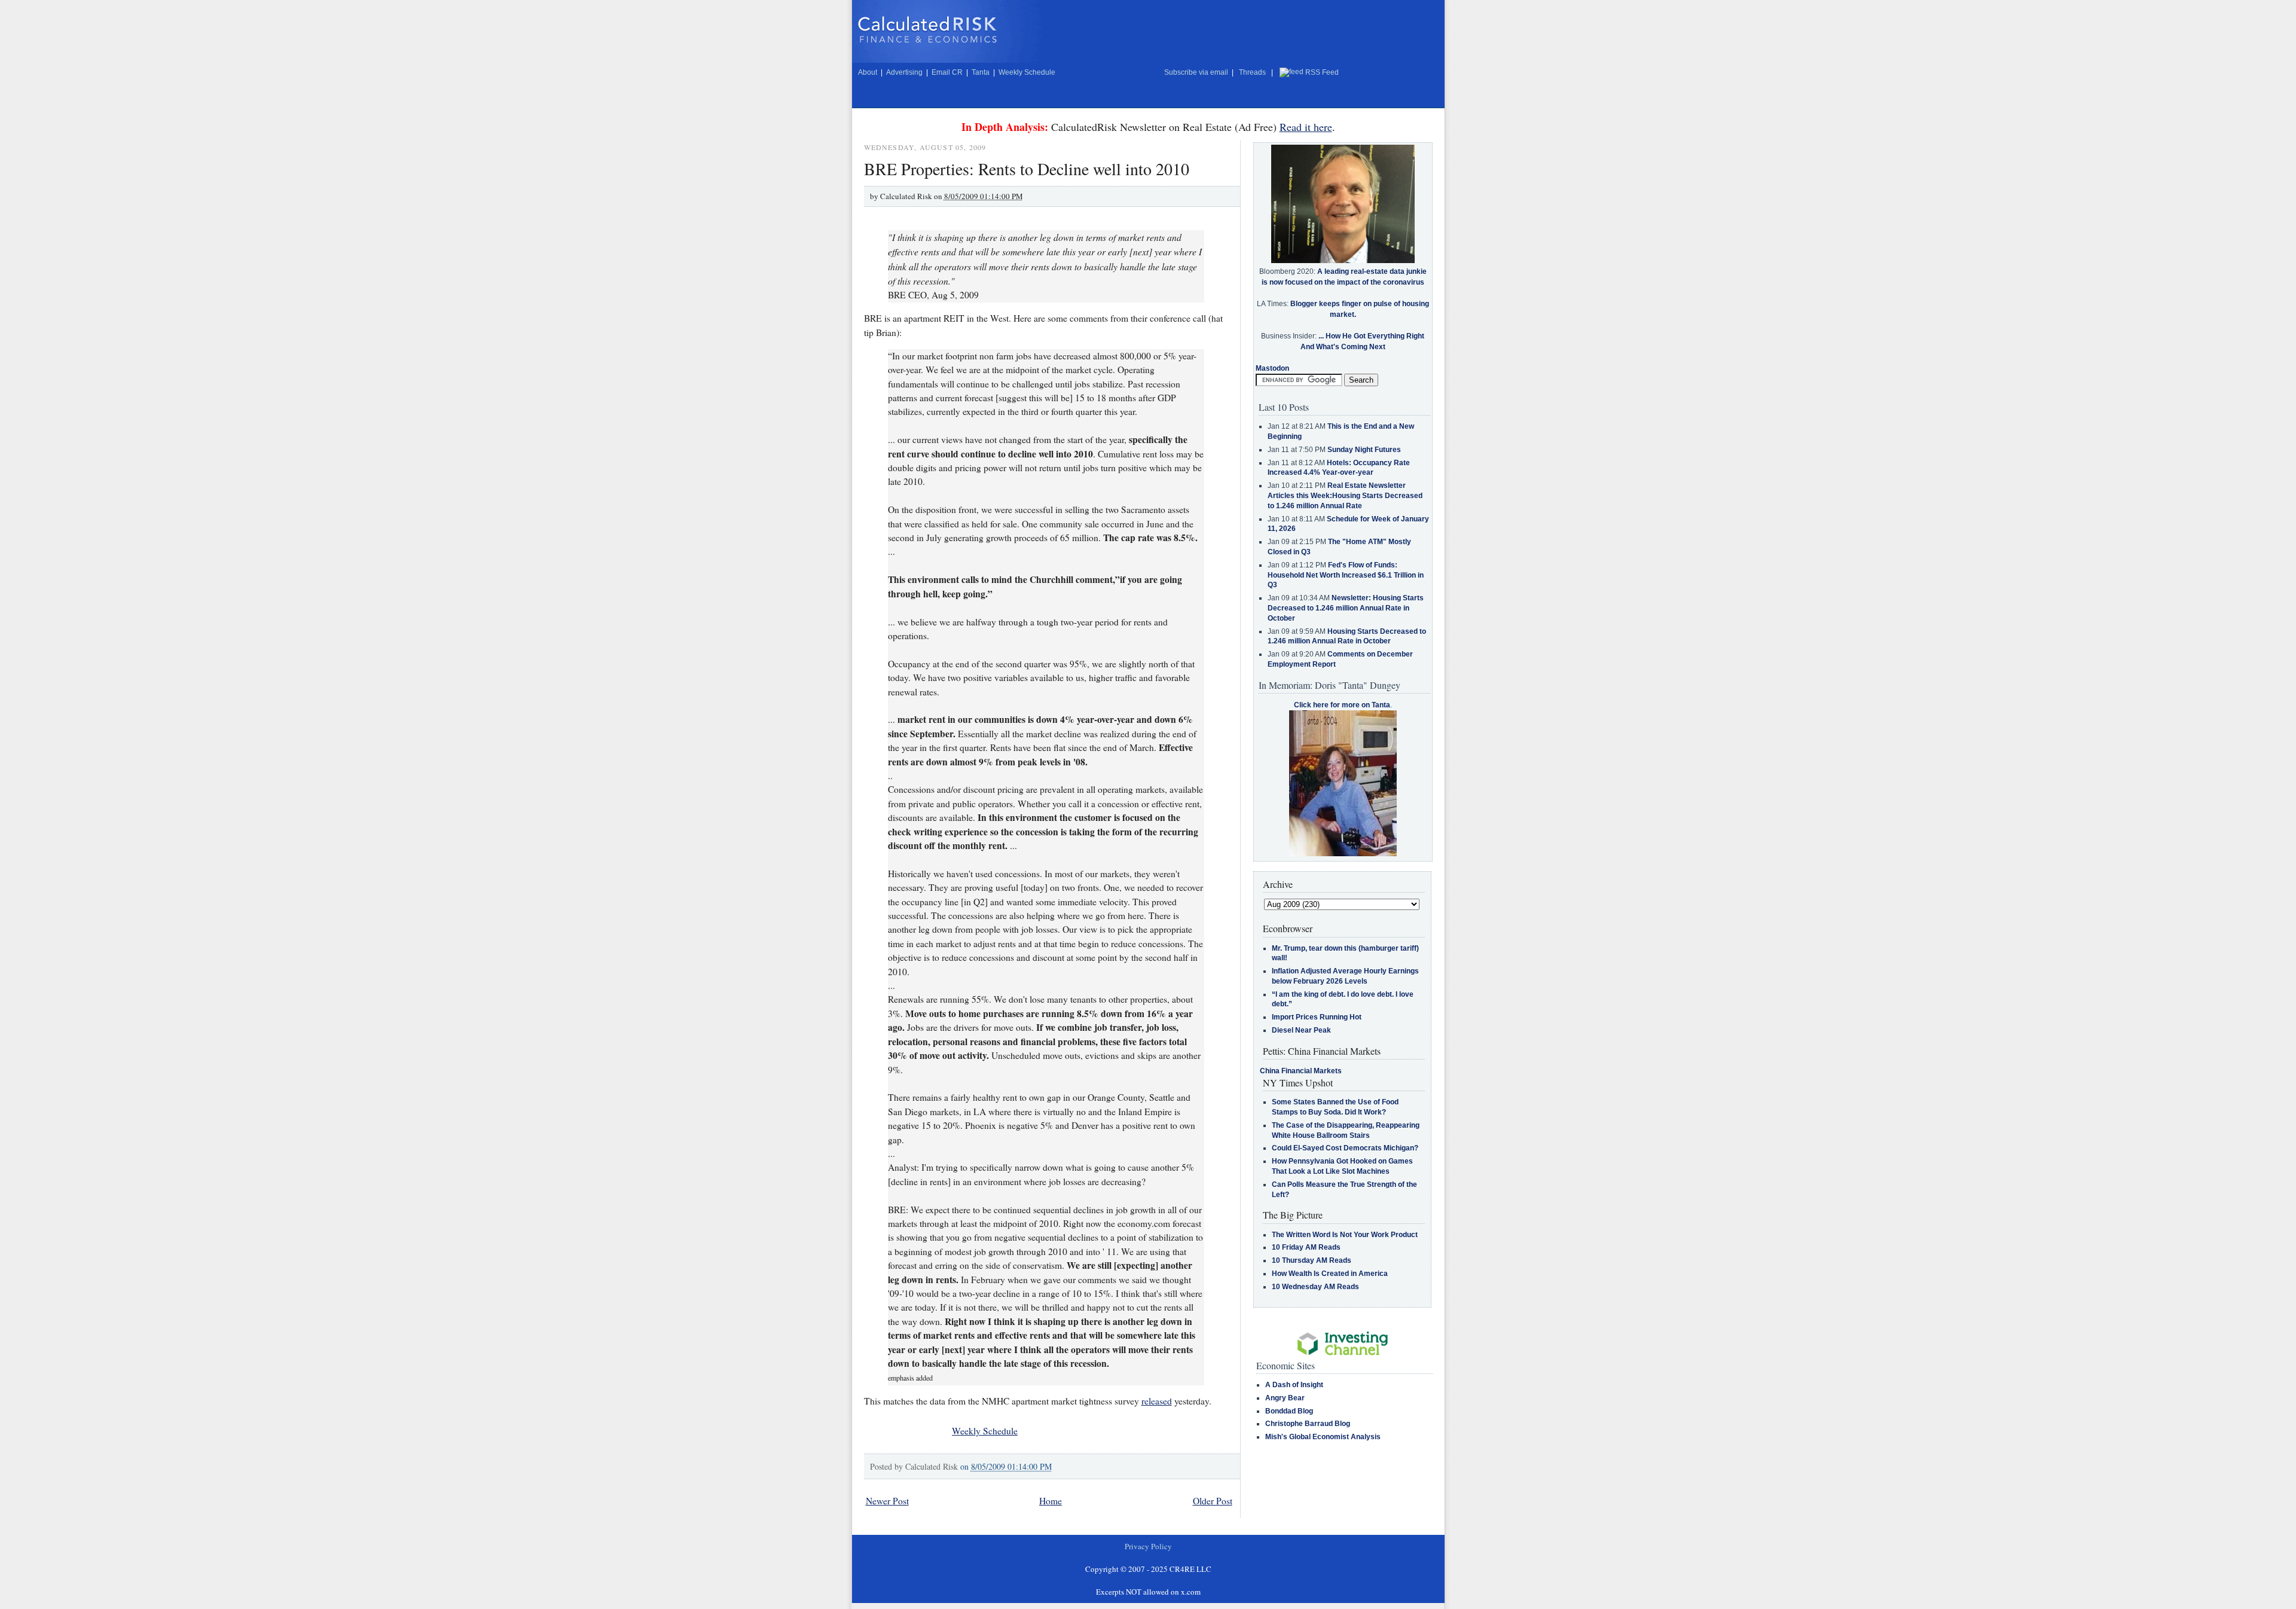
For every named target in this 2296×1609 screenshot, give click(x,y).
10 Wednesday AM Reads (1315, 1287)
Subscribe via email (1196, 72)
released (1157, 1401)
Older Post (1213, 1501)
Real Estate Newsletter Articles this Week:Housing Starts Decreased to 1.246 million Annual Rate (1345, 496)
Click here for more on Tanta (1342, 705)
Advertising (904, 72)
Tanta (981, 72)
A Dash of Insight (1294, 1385)
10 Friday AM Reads (1306, 1247)
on (1006, 1466)
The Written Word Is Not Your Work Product (1345, 1235)
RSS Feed (1322, 72)
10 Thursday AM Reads (1312, 1260)
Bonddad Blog (1289, 1411)
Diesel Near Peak (1301, 1030)
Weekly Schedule (1027, 72)
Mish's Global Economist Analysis (1323, 1437)
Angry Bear (1285, 1398)
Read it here (1306, 127)
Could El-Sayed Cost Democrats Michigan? (1345, 1148)
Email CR (947, 72)
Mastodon (1272, 368)
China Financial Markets (1301, 1071)
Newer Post (887, 1501)
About (868, 72)
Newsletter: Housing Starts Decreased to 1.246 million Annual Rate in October (1346, 608)
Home (1051, 1501)
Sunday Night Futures (1364, 450)
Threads (1252, 72)
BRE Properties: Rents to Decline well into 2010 (1027, 169)
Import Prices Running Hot (1317, 1017)
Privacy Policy (1148, 1546)
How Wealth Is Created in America (1330, 1274)
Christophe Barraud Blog (1308, 1424)
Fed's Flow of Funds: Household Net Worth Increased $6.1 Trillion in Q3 (1346, 575)
